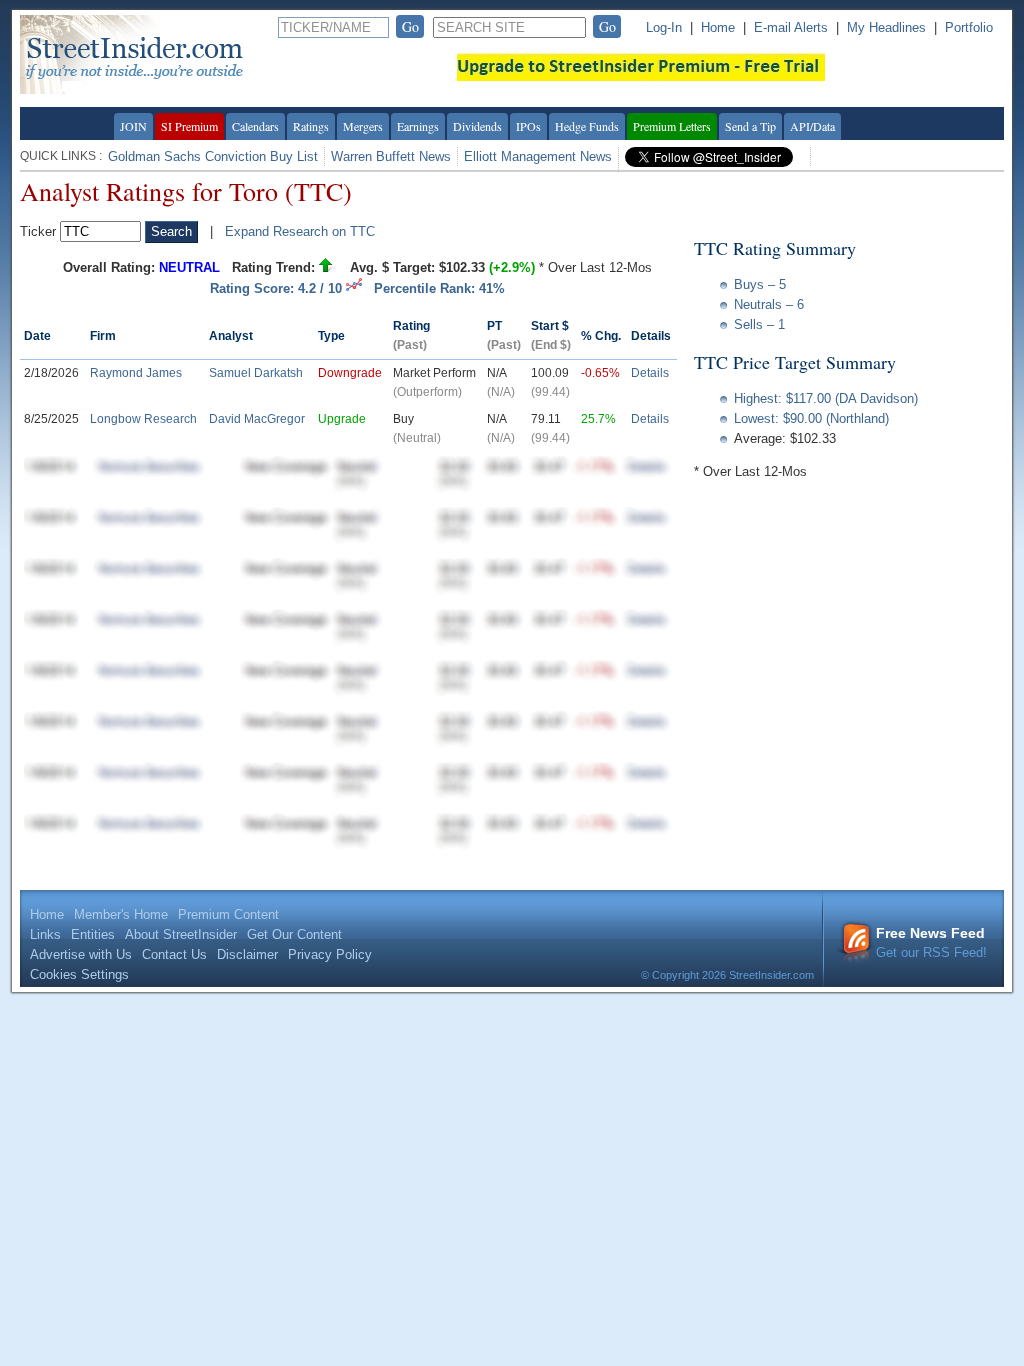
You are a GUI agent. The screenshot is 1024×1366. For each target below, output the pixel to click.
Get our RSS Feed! (931, 942)
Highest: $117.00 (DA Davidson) (826, 398)
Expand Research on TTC (300, 231)
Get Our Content (294, 934)
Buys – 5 (760, 284)
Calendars (255, 126)
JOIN (133, 126)
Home (718, 27)
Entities (93, 934)
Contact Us (174, 954)
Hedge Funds (587, 126)
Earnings (418, 126)
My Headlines (886, 27)
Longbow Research (143, 419)
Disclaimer (247, 954)
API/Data (812, 126)
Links (45, 934)
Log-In (664, 27)
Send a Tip (750, 126)
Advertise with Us (81, 954)
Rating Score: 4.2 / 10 (278, 288)
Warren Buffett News (391, 156)
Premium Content (228, 914)
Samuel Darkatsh (256, 373)
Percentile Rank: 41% (439, 288)
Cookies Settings (79, 974)
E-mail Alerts (791, 27)
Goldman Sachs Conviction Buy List (213, 156)
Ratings (311, 126)
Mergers (363, 126)
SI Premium (189, 126)
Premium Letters (672, 126)
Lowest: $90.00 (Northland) (811, 418)
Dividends (477, 126)
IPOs (528, 126)
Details (650, 373)
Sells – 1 (759, 324)
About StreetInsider (181, 934)
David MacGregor (257, 419)
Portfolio (969, 27)
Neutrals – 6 (769, 304)
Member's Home (121, 914)
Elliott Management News (538, 156)
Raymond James (136, 373)
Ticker (38, 231)
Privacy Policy (330, 954)
